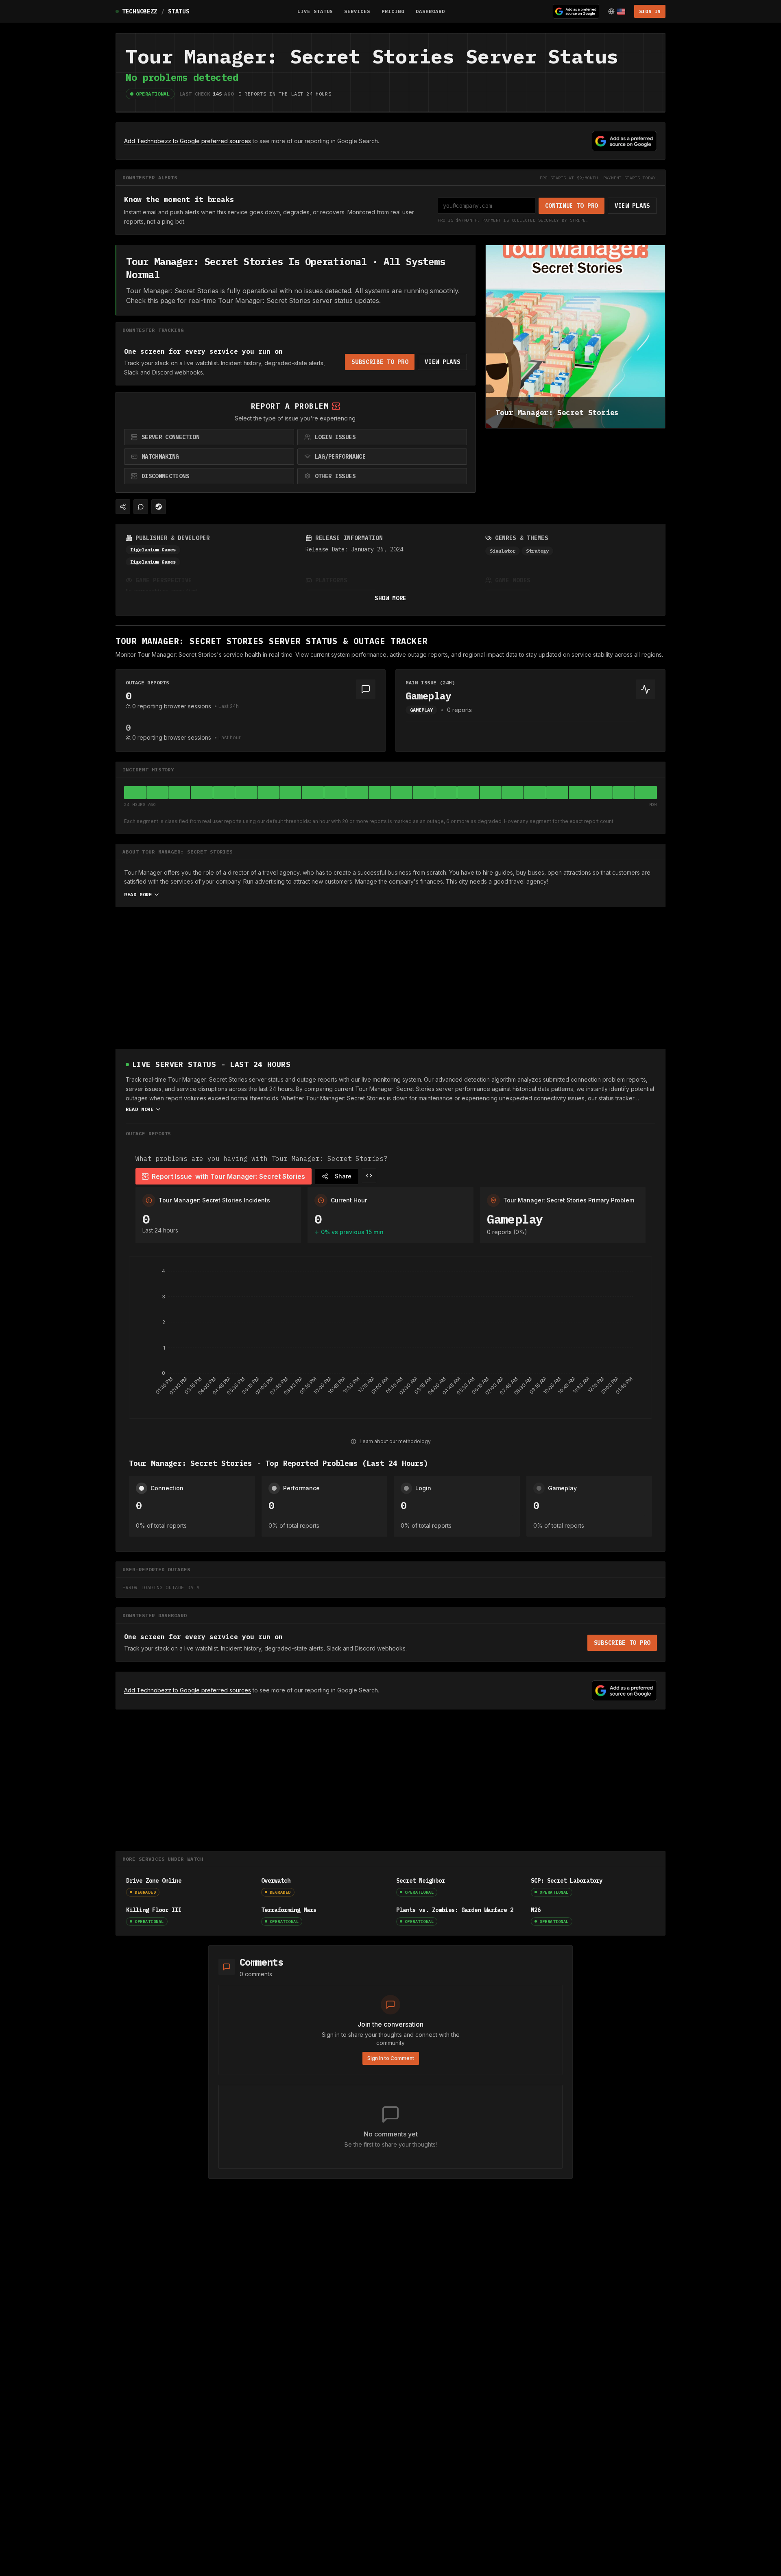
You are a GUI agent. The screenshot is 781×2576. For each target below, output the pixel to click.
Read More (138, 894)
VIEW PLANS (632, 206)
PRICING (393, 11)
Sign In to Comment (391, 2058)
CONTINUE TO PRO (572, 206)
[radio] (209, 437)
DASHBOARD (430, 11)
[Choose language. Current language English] (617, 11)
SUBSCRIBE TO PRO (380, 362)
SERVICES (357, 11)
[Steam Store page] (159, 507)
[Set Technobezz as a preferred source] (576, 11)
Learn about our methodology (395, 1441)
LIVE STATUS (315, 11)
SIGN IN (650, 11)
